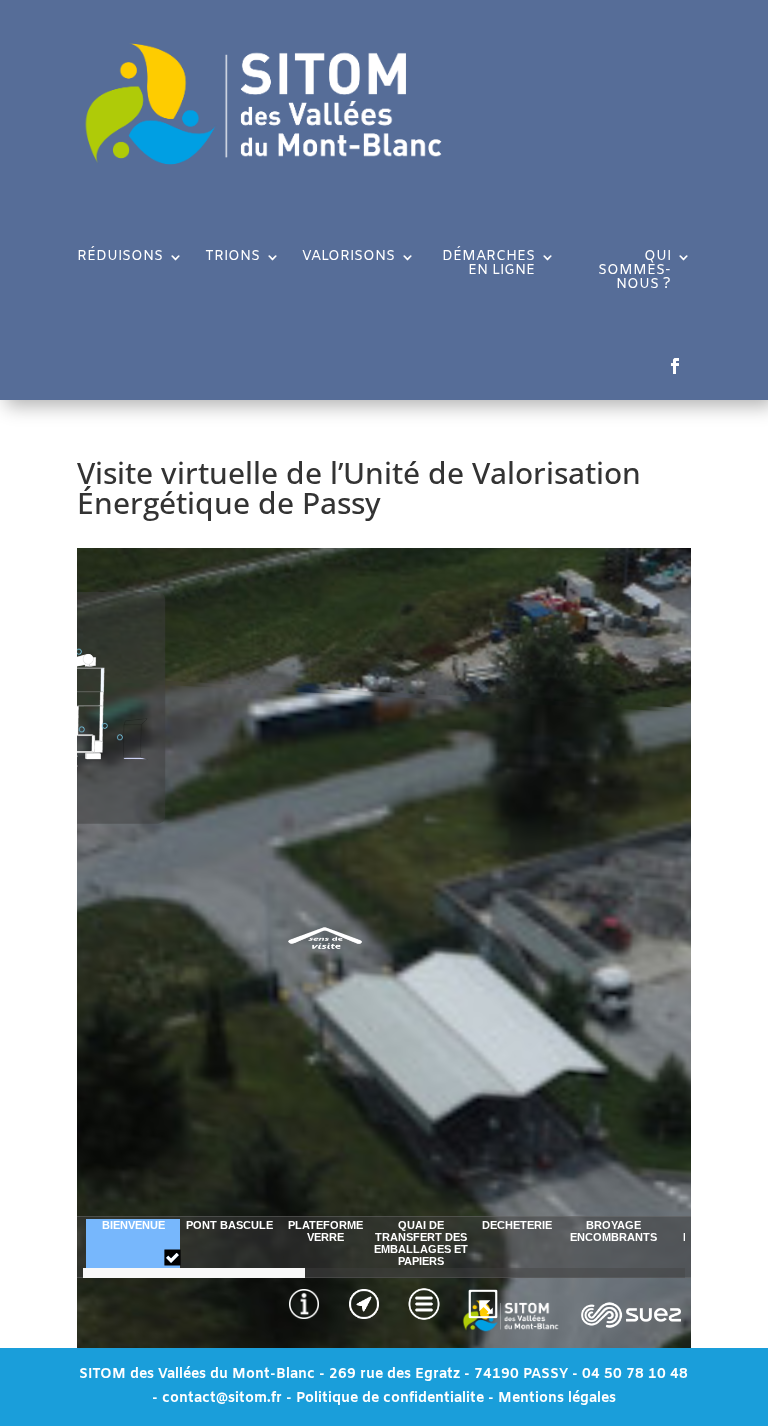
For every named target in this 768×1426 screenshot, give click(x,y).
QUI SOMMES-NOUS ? (634, 272)
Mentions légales (557, 1398)
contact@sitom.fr (224, 1398)
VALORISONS (348, 258)
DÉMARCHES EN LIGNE (488, 265)
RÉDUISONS (120, 258)
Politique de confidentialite (390, 1398)
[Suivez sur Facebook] (675, 366)
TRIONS (232, 258)
